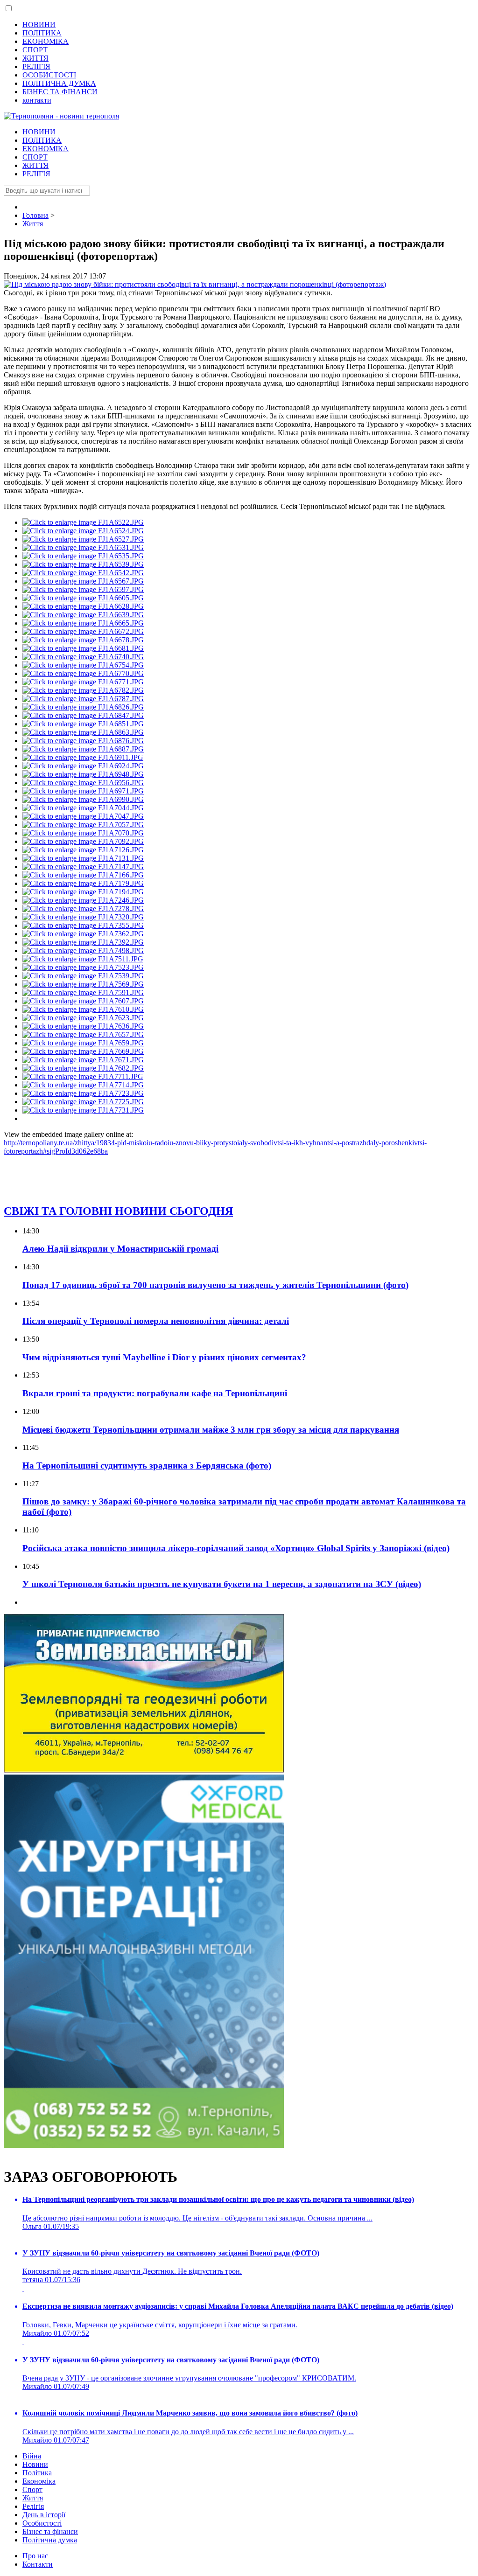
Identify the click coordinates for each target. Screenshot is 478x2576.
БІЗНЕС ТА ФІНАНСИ (60, 92)
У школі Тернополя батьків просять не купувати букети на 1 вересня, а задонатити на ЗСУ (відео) (222, 1584)
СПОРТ (35, 50)
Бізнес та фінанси (50, 2531)
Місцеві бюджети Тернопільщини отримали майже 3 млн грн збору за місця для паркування (211, 1430)
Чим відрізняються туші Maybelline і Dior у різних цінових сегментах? (165, 1357)
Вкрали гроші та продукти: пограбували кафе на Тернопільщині (155, 1393)
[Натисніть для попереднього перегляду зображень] (195, 284)
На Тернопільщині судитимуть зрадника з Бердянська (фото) (147, 1466)
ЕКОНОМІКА (46, 41)
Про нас (35, 2556)
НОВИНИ (39, 24)
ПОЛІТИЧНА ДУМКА (59, 83)
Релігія (33, 2506)
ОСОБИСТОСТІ (49, 75)
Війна (32, 2456)
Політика (37, 2473)
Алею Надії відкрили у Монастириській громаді (120, 1249)
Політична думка (50, 2540)
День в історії (44, 2515)
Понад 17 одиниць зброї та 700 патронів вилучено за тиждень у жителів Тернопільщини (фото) (215, 1285)
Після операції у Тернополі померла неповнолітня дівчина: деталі (156, 1321)
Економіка (39, 2481)
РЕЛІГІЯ (36, 66)
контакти (37, 100)
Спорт (32, 2489)
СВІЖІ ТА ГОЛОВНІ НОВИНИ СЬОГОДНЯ (118, 1211)
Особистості (42, 2523)
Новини (35, 2464)
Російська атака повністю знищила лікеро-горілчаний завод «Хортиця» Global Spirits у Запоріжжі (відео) (236, 1548)
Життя (33, 2498)
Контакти (38, 2564)
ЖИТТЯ (35, 58)
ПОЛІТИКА (42, 33)
